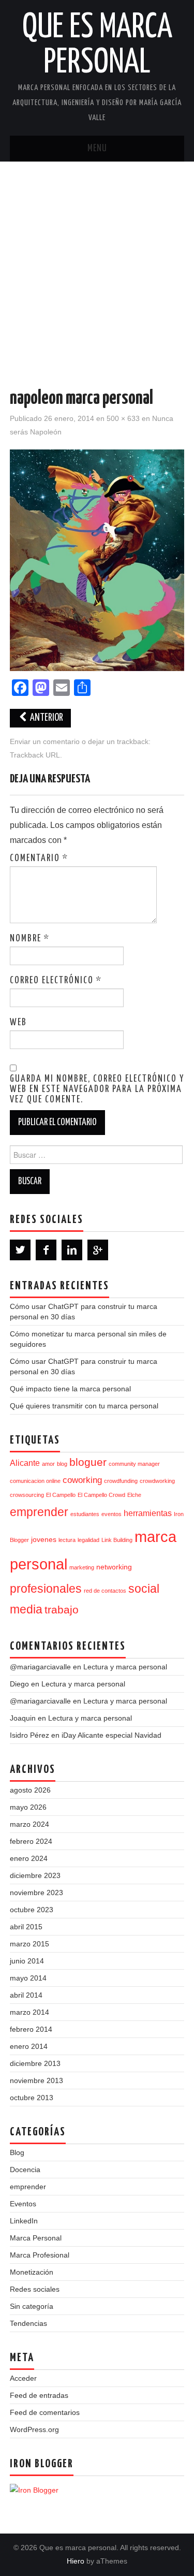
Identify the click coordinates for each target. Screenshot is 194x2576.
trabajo (62, 1610)
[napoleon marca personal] (97, 559)
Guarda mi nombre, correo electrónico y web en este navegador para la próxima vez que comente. (97, 1089)
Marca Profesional (40, 2255)
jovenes (44, 1540)
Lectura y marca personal (125, 1667)
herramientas (148, 1513)
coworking (82, 1480)
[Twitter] (20, 1250)
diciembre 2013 (35, 2063)
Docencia (25, 2170)
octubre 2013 (32, 2098)
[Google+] (98, 1250)
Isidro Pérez (29, 1735)
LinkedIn (24, 2221)
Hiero (76, 2561)
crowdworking (157, 1481)
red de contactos (105, 1591)
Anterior (46, 718)
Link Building (117, 1540)
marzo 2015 (29, 1944)
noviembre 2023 (36, 1893)
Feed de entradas (39, 2395)
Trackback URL (35, 755)
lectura (67, 1540)
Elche (134, 1495)
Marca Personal (36, 2238)
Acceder (23, 2378)
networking (114, 1567)
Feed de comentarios (45, 2412)
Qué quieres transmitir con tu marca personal (84, 1406)
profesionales (46, 1589)
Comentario (39, 858)
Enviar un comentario (45, 741)
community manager (134, 1464)
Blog (17, 2152)
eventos (111, 1514)
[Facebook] (46, 1250)
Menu (97, 149)
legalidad (88, 1540)
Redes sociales (35, 2289)
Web (18, 1023)
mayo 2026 (28, 1807)
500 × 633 (123, 418)
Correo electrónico (56, 981)
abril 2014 (26, 1995)
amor (48, 1464)
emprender (39, 1512)
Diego (19, 1684)
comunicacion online (35, 1481)
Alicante (25, 1463)
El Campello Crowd (101, 1495)
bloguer (88, 1462)
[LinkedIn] (72, 1250)
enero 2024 (29, 1858)
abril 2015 (26, 1927)
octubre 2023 (32, 1910)
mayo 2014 (28, 1978)
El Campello (61, 1495)
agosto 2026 (30, 1790)
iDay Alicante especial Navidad (111, 1735)
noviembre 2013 (36, 2080)
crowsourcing (27, 1495)
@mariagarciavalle (40, 1667)
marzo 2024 (29, 1824)
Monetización (32, 2272)
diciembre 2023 (35, 1875)
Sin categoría (32, 2306)
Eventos (23, 2204)
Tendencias (28, 2323)
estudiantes (85, 1514)
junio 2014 (27, 1961)
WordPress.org (34, 2429)
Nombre (30, 939)
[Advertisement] (97, 264)
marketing (82, 1567)
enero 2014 (29, 2046)
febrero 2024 (31, 1841)
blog (62, 1464)
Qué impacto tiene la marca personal (70, 1389)
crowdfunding (121, 1481)
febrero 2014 (31, 2029)
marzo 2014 (29, 2012)
